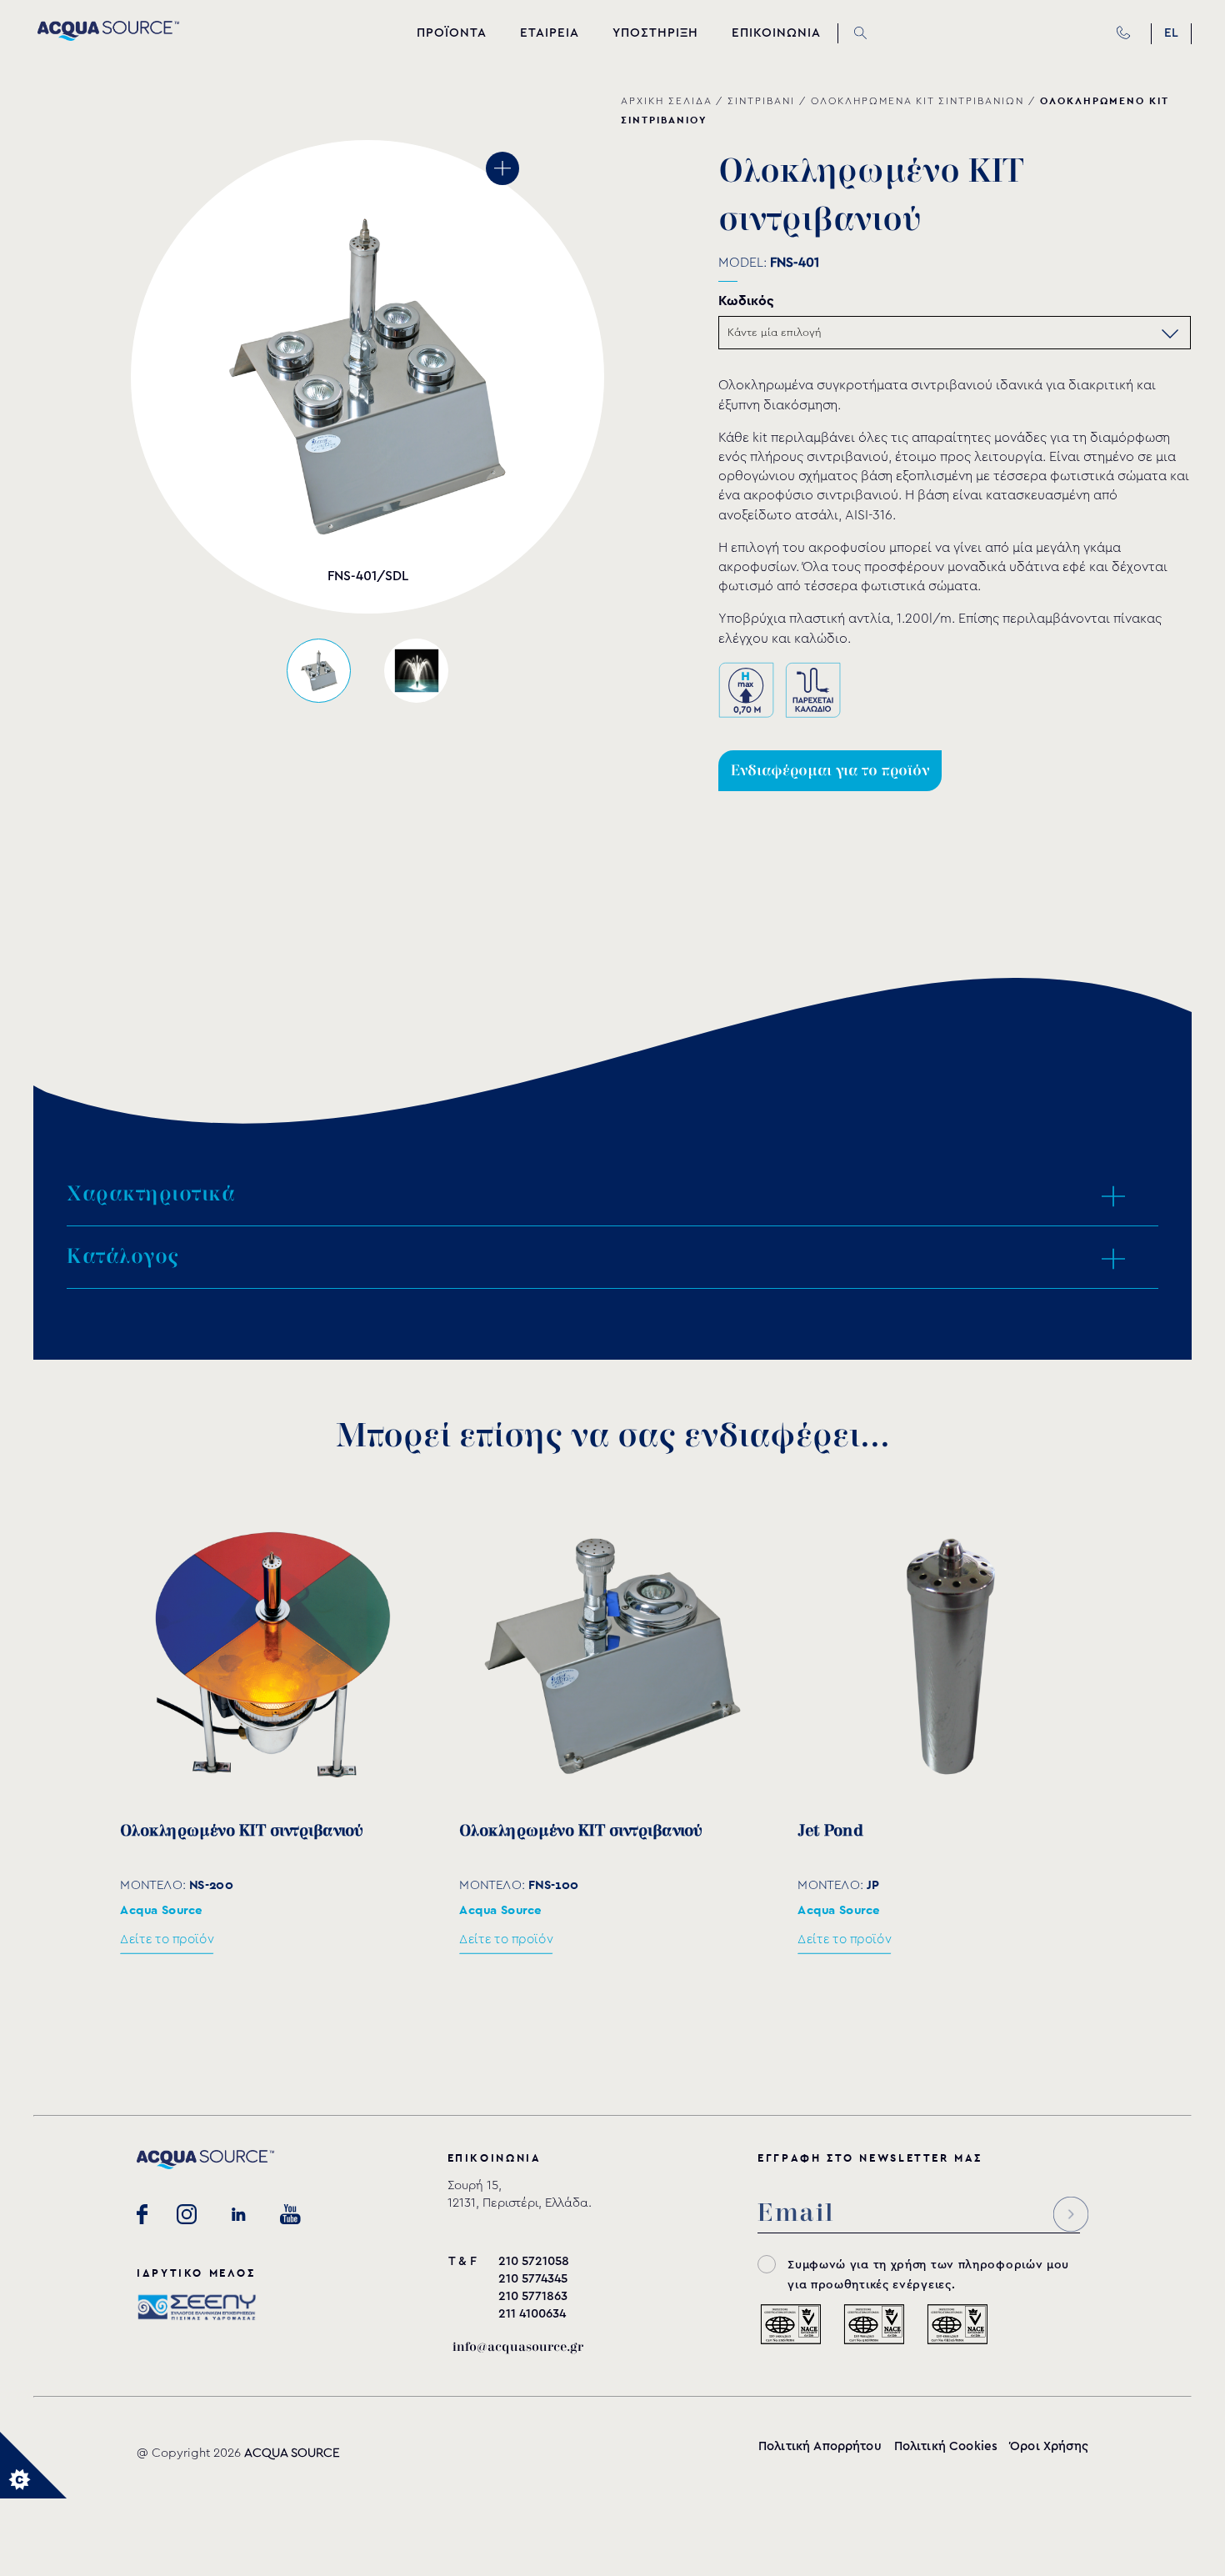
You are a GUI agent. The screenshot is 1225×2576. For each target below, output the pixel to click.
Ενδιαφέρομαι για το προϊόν (830, 771)
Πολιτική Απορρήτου (820, 2446)
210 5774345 (533, 2279)
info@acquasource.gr (518, 2347)
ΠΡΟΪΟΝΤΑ (452, 33)
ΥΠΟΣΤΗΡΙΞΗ (655, 33)
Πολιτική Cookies (946, 2446)
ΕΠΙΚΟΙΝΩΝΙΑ (776, 33)
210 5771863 (533, 2296)
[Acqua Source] (108, 37)
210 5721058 (534, 2261)
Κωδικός (746, 301)
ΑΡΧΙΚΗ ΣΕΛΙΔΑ (666, 101)
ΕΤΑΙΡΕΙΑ (550, 33)
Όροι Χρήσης (1049, 2446)
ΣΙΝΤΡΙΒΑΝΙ (761, 101)
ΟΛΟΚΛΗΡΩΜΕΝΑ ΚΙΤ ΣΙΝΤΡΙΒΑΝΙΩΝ (917, 101)
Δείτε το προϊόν (167, 1940)
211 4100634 (532, 2314)
